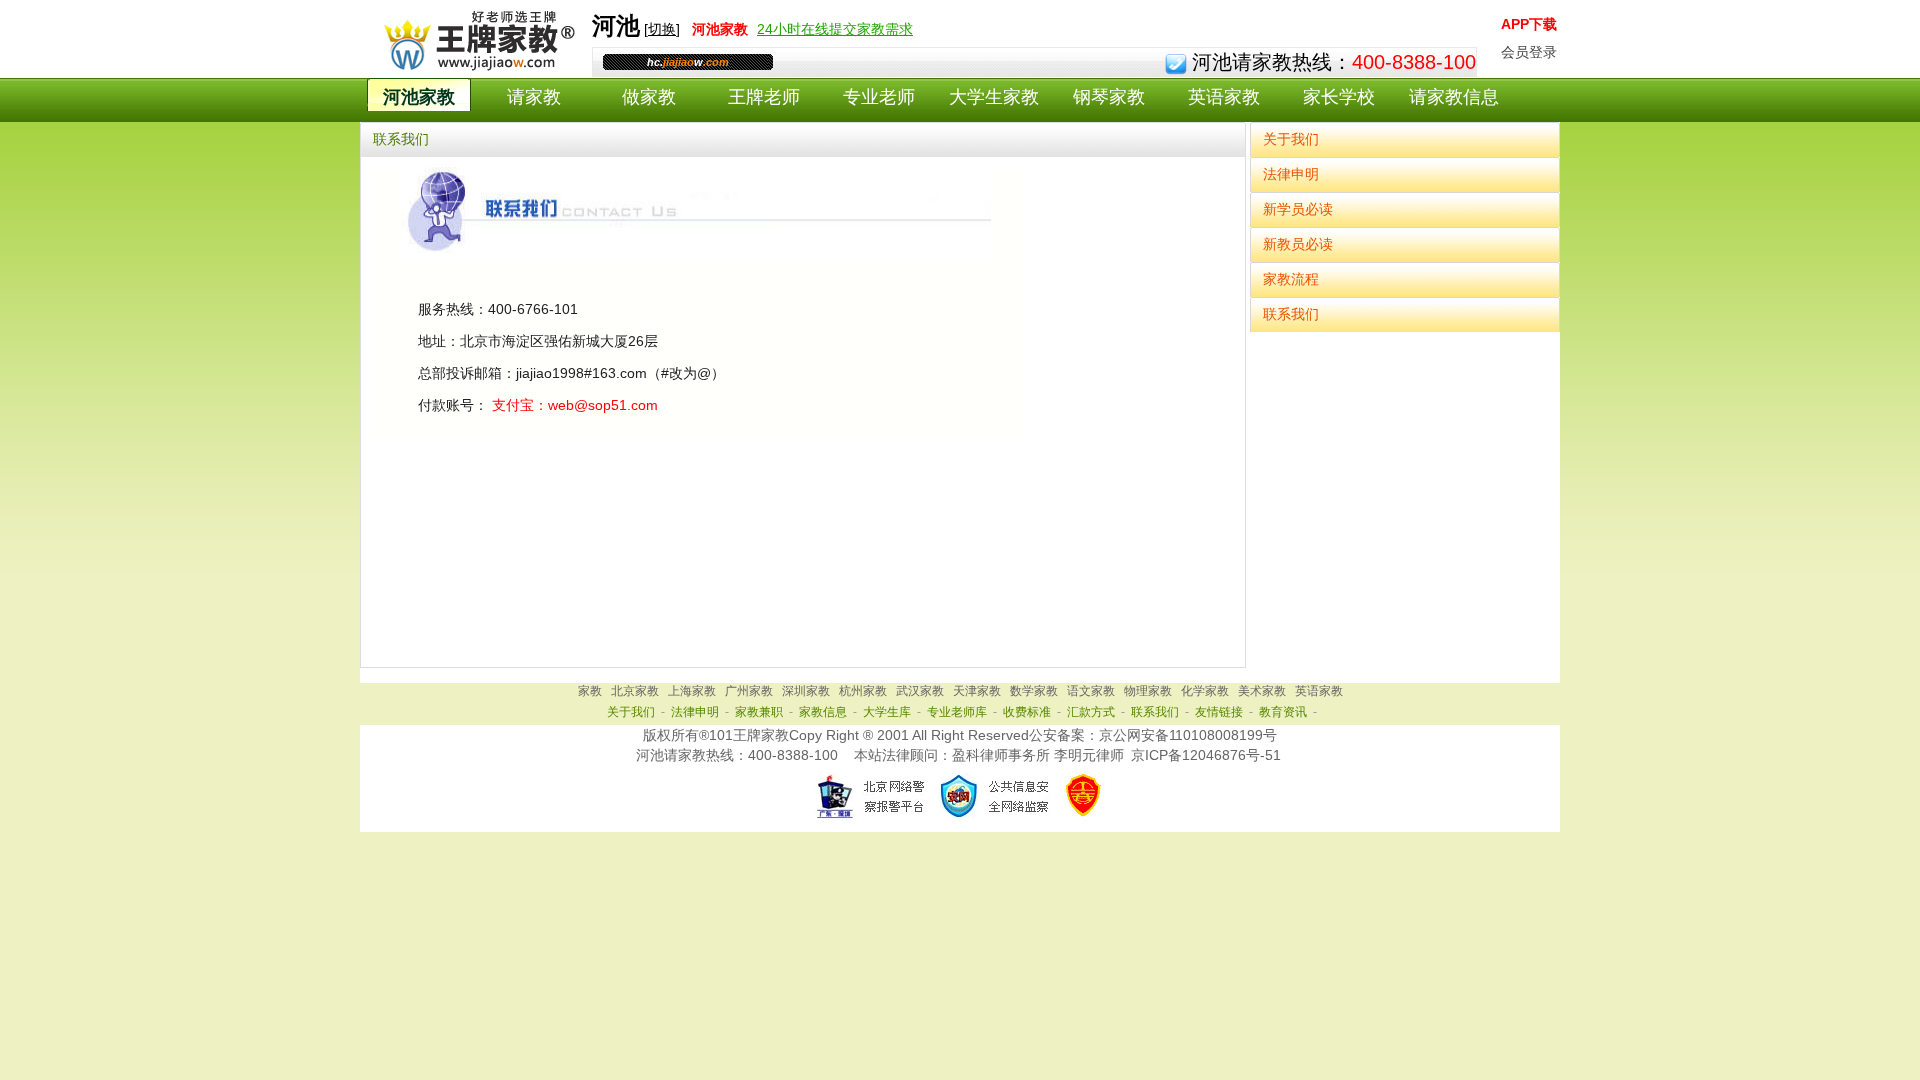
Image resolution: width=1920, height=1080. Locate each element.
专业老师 (879, 97)
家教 (590, 691)
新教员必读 (1298, 244)
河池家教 (419, 97)
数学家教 (1034, 691)
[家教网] (475, 67)
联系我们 (1291, 314)
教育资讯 (1283, 712)
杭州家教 (863, 691)
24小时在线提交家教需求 (835, 29)
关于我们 (1291, 139)
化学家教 (1205, 691)
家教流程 (1291, 279)
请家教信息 (1454, 97)
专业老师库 (957, 712)
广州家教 (749, 691)
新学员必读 (1298, 209)
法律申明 (1291, 174)
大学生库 (887, 712)
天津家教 (977, 691)
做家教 (649, 97)
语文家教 (1091, 691)
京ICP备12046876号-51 (1206, 755)
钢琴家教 (1109, 97)
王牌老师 (764, 97)
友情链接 (1219, 712)
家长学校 (1339, 97)
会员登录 (1529, 52)
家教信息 (823, 712)
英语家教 (1224, 97)
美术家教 (1262, 691)
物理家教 (1148, 691)
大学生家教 (994, 97)
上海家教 (692, 691)
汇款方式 (1091, 712)
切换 (662, 29)
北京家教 (635, 691)
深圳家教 (806, 691)
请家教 (534, 97)
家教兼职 (759, 712)
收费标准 (1027, 712)
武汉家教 (920, 691)
